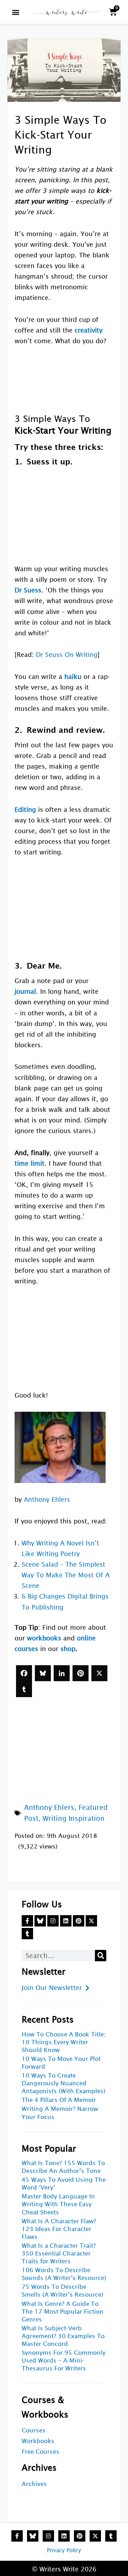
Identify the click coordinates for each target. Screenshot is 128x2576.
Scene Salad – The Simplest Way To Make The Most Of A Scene (66, 1575)
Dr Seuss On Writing (67, 655)
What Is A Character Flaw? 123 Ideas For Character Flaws (59, 2229)
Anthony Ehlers (47, 1499)
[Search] (101, 1956)
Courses (34, 2430)
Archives (34, 2484)
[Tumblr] (24, 1689)
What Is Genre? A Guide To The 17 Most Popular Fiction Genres (63, 2312)
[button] (16, 12)
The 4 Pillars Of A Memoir (59, 2100)
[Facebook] (24, 1673)
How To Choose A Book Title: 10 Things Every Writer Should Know (64, 2042)
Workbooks (38, 2441)
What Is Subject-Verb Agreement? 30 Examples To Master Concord (63, 2336)
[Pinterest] (81, 1673)
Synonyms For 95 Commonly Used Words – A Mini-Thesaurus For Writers (64, 2361)
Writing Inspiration (74, 1818)
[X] (99, 1673)
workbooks (44, 1638)
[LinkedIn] (62, 1673)
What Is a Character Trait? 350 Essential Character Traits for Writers (59, 2254)
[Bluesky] (43, 1673)
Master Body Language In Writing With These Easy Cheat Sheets (58, 2204)
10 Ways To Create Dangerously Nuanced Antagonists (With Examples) (64, 2083)
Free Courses (41, 2452)
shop (68, 1649)
